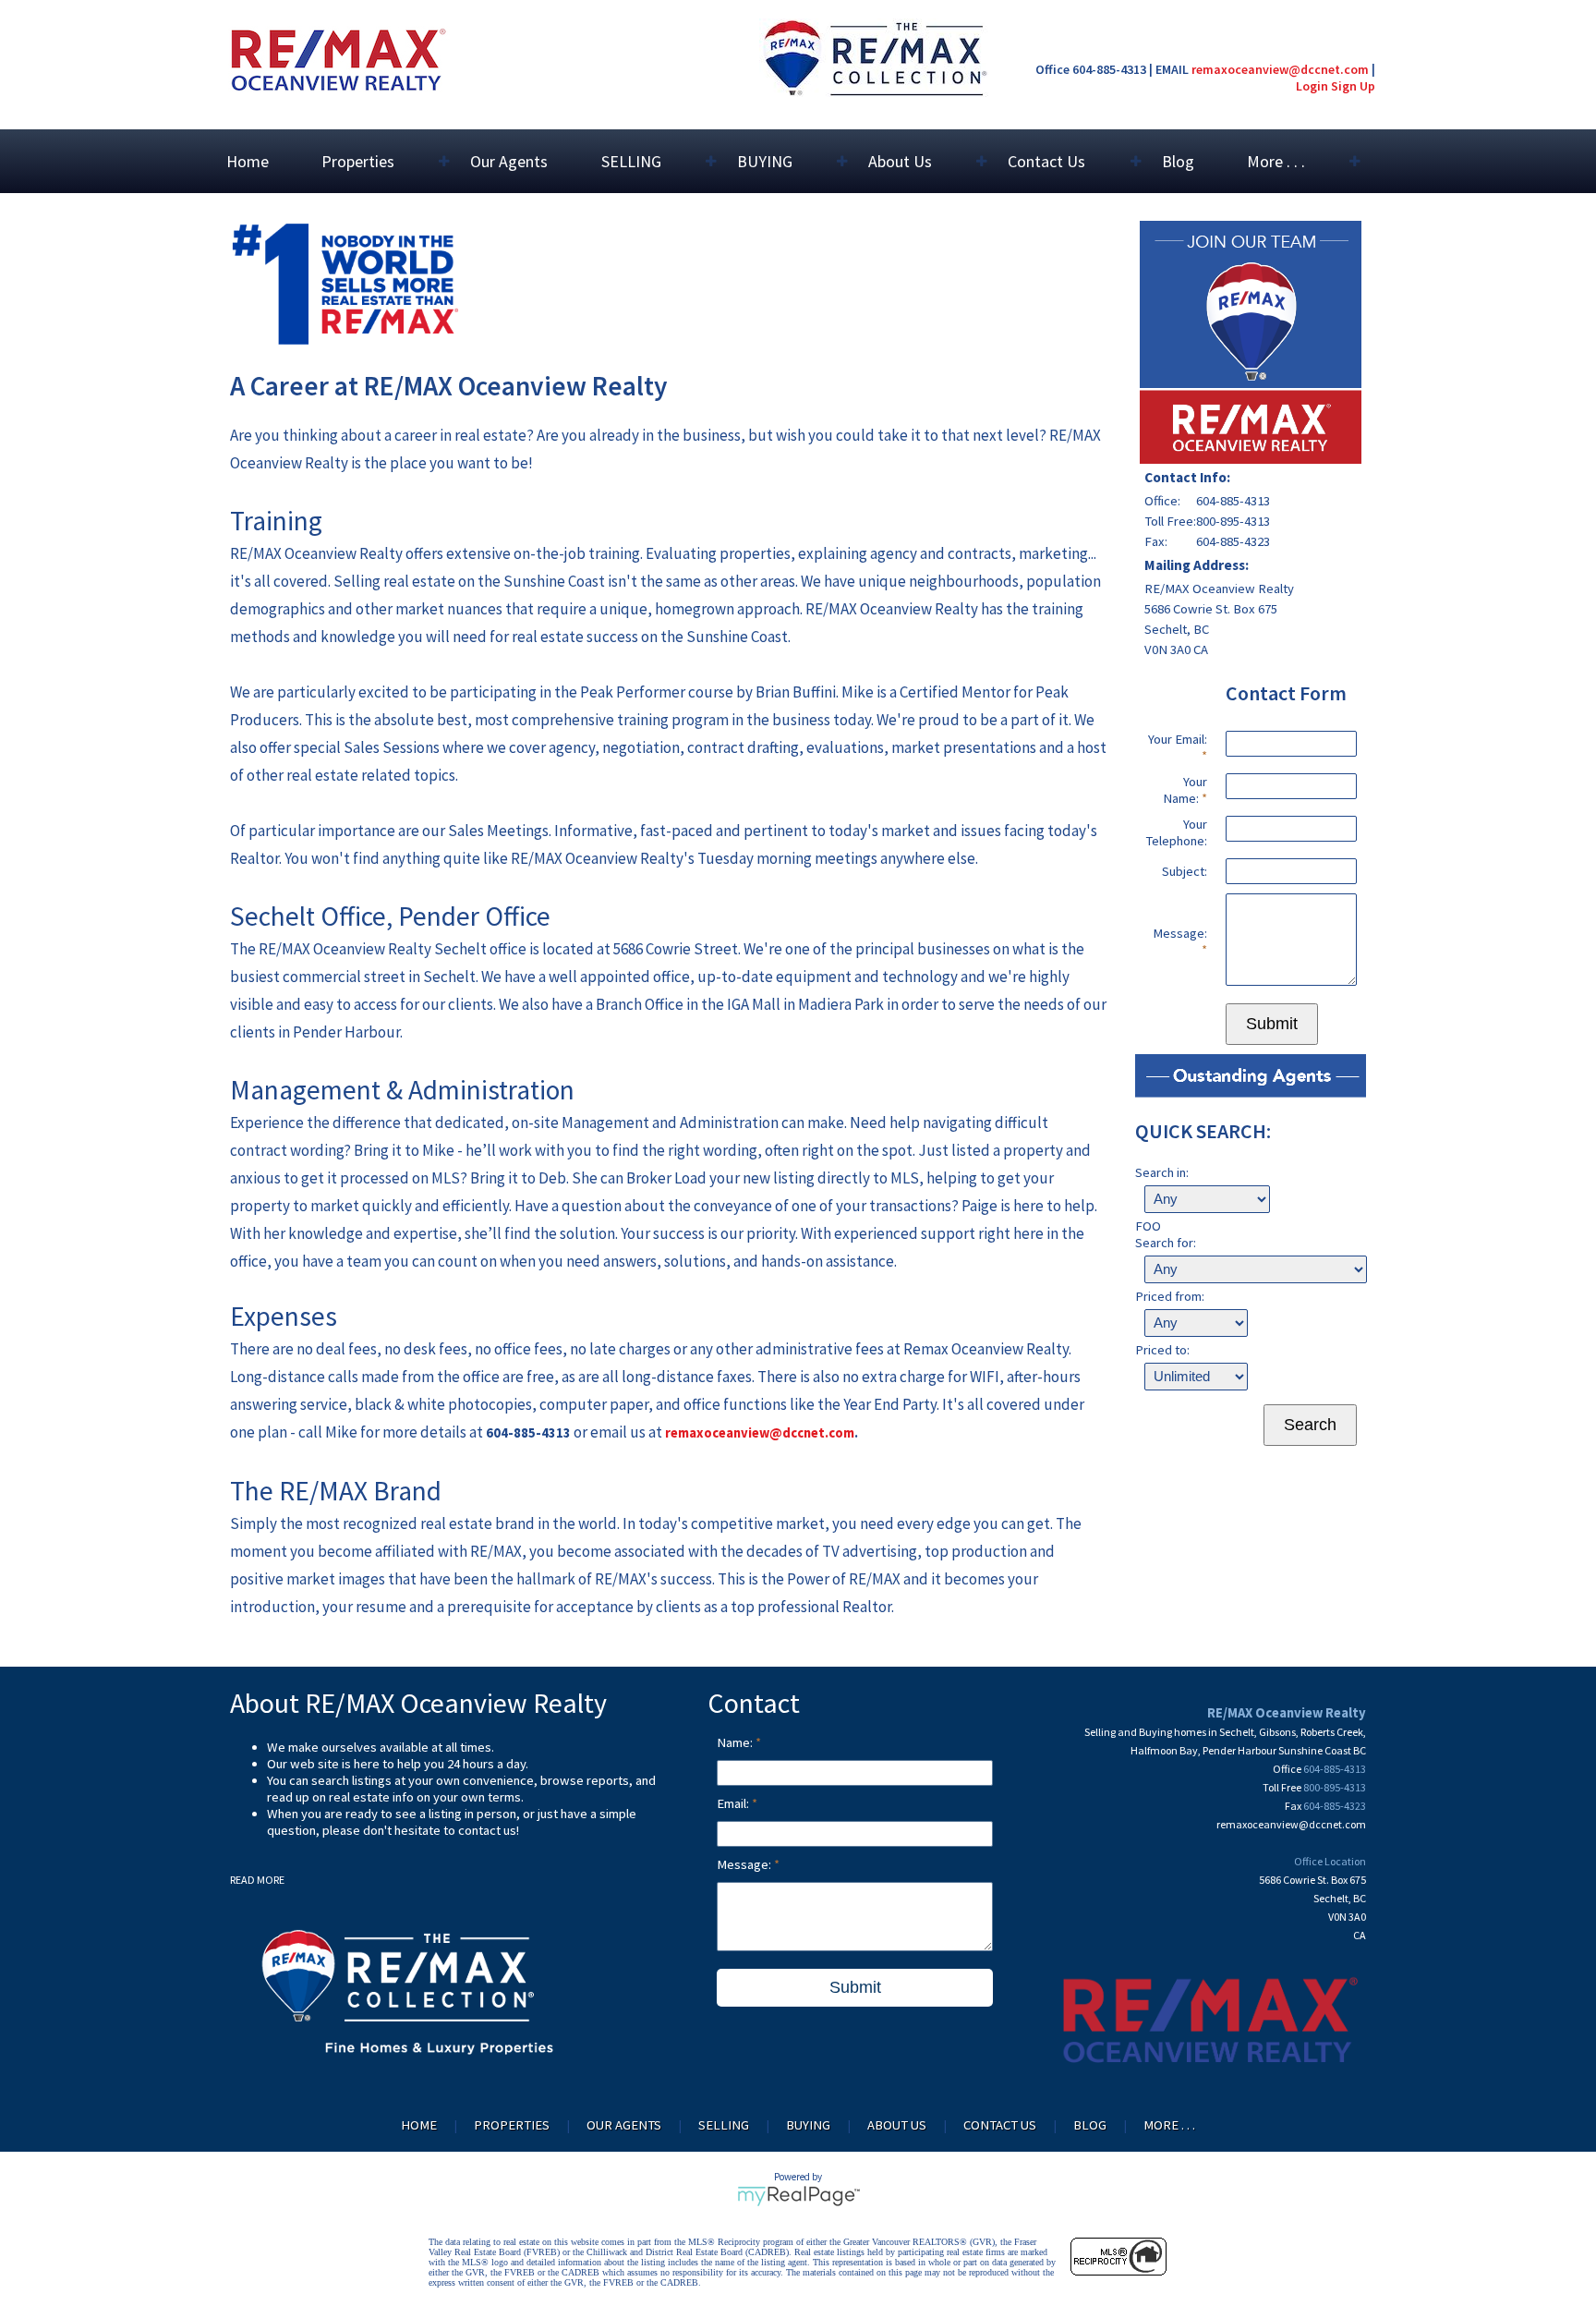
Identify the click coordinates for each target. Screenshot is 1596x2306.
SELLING (724, 2125)
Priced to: (1162, 1350)
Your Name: (1185, 790)
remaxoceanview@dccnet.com (1280, 69)
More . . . (1169, 2125)
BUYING (808, 2125)
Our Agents (509, 161)
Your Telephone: (1176, 832)
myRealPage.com (798, 2196)
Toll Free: (1170, 521)
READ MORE (257, 1880)
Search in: (1162, 1172)
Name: (736, 1742)
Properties (512, 2125)
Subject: (1185, 871)
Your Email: (1178, 739)
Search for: (1166, 1243)
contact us (487, 1830)
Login (1312, 86)
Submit (1272, 1024)
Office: (1162, 501)
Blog (1178, 161)
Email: (734, 1803)
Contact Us (1000, 2125)
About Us (897, 2125)
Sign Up (1353, 86)
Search (1310, 1425)
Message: (1180, 933)
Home (248, 161)
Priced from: (1170, 1296)
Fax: (1156, 541)
